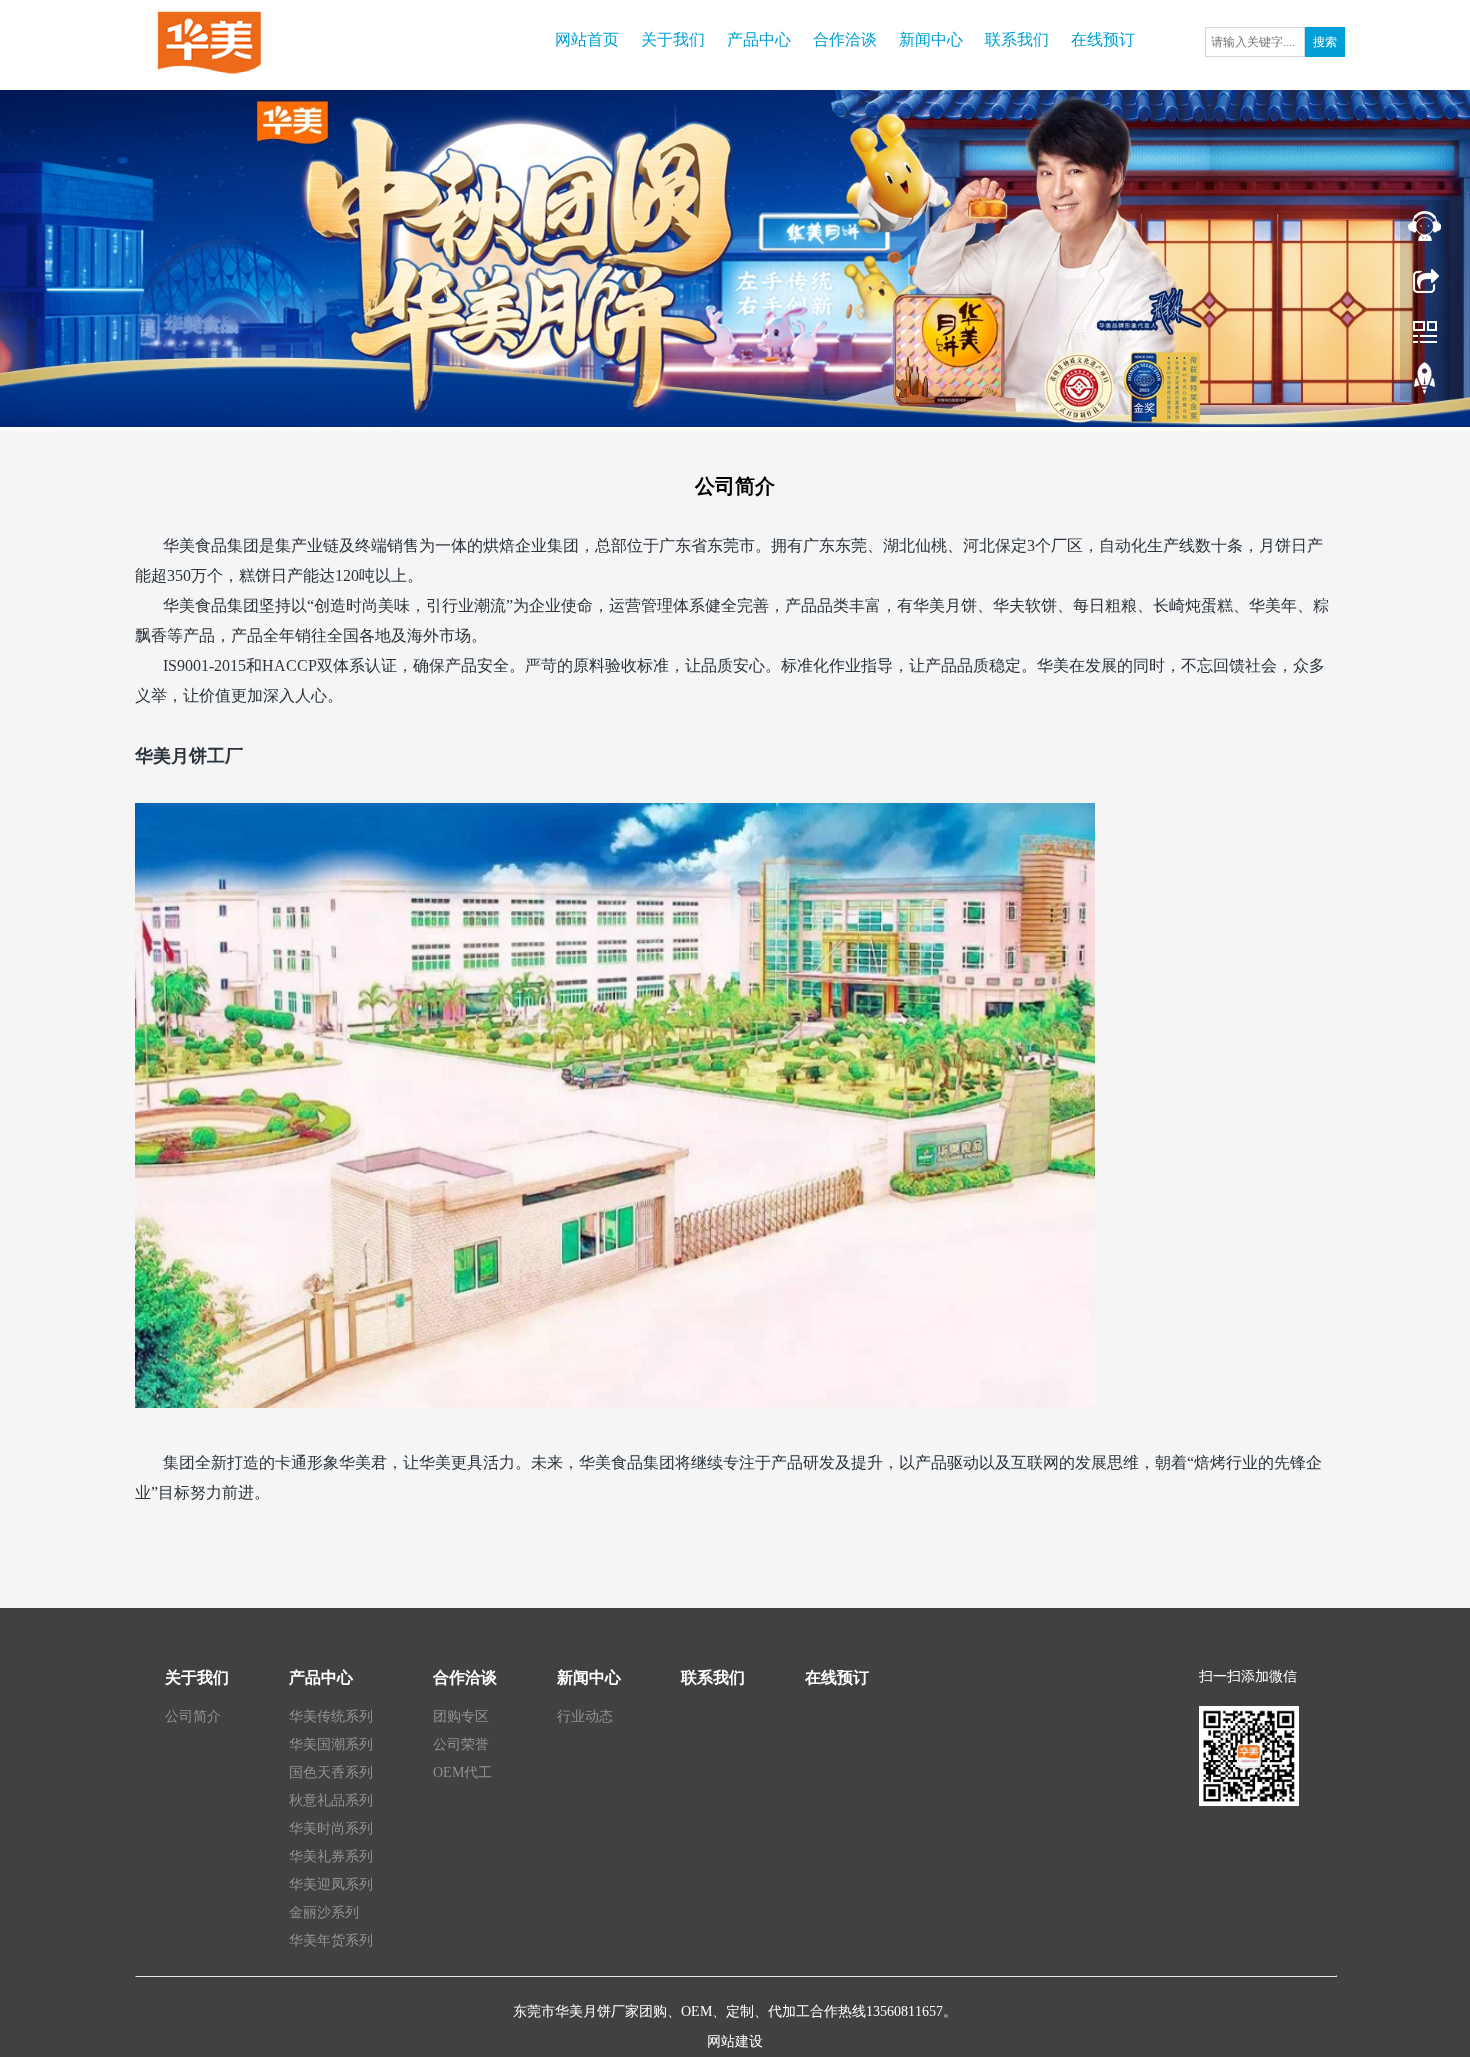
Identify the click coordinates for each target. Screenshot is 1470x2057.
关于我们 (673, 39)
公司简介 (193, 1716)
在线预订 (1103, 39)
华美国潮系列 (331, 1744)
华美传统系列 (331, 1716)
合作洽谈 (845, 39)
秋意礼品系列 (331, 1800)
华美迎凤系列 (331, 1884)
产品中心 (759, 39)
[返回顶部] (1425, 383)
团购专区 (461, 1716)
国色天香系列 (331, 1772)
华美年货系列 (331, 1940)
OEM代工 (462, 1772)
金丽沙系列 (324, 1912)
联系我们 (1017, 39)
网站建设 (735, 2041)
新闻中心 (931, 39)
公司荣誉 (461, 1744)
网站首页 (587, 39)
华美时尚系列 (331, 1828)
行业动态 (585, 1716)
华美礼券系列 (331, 1856)
